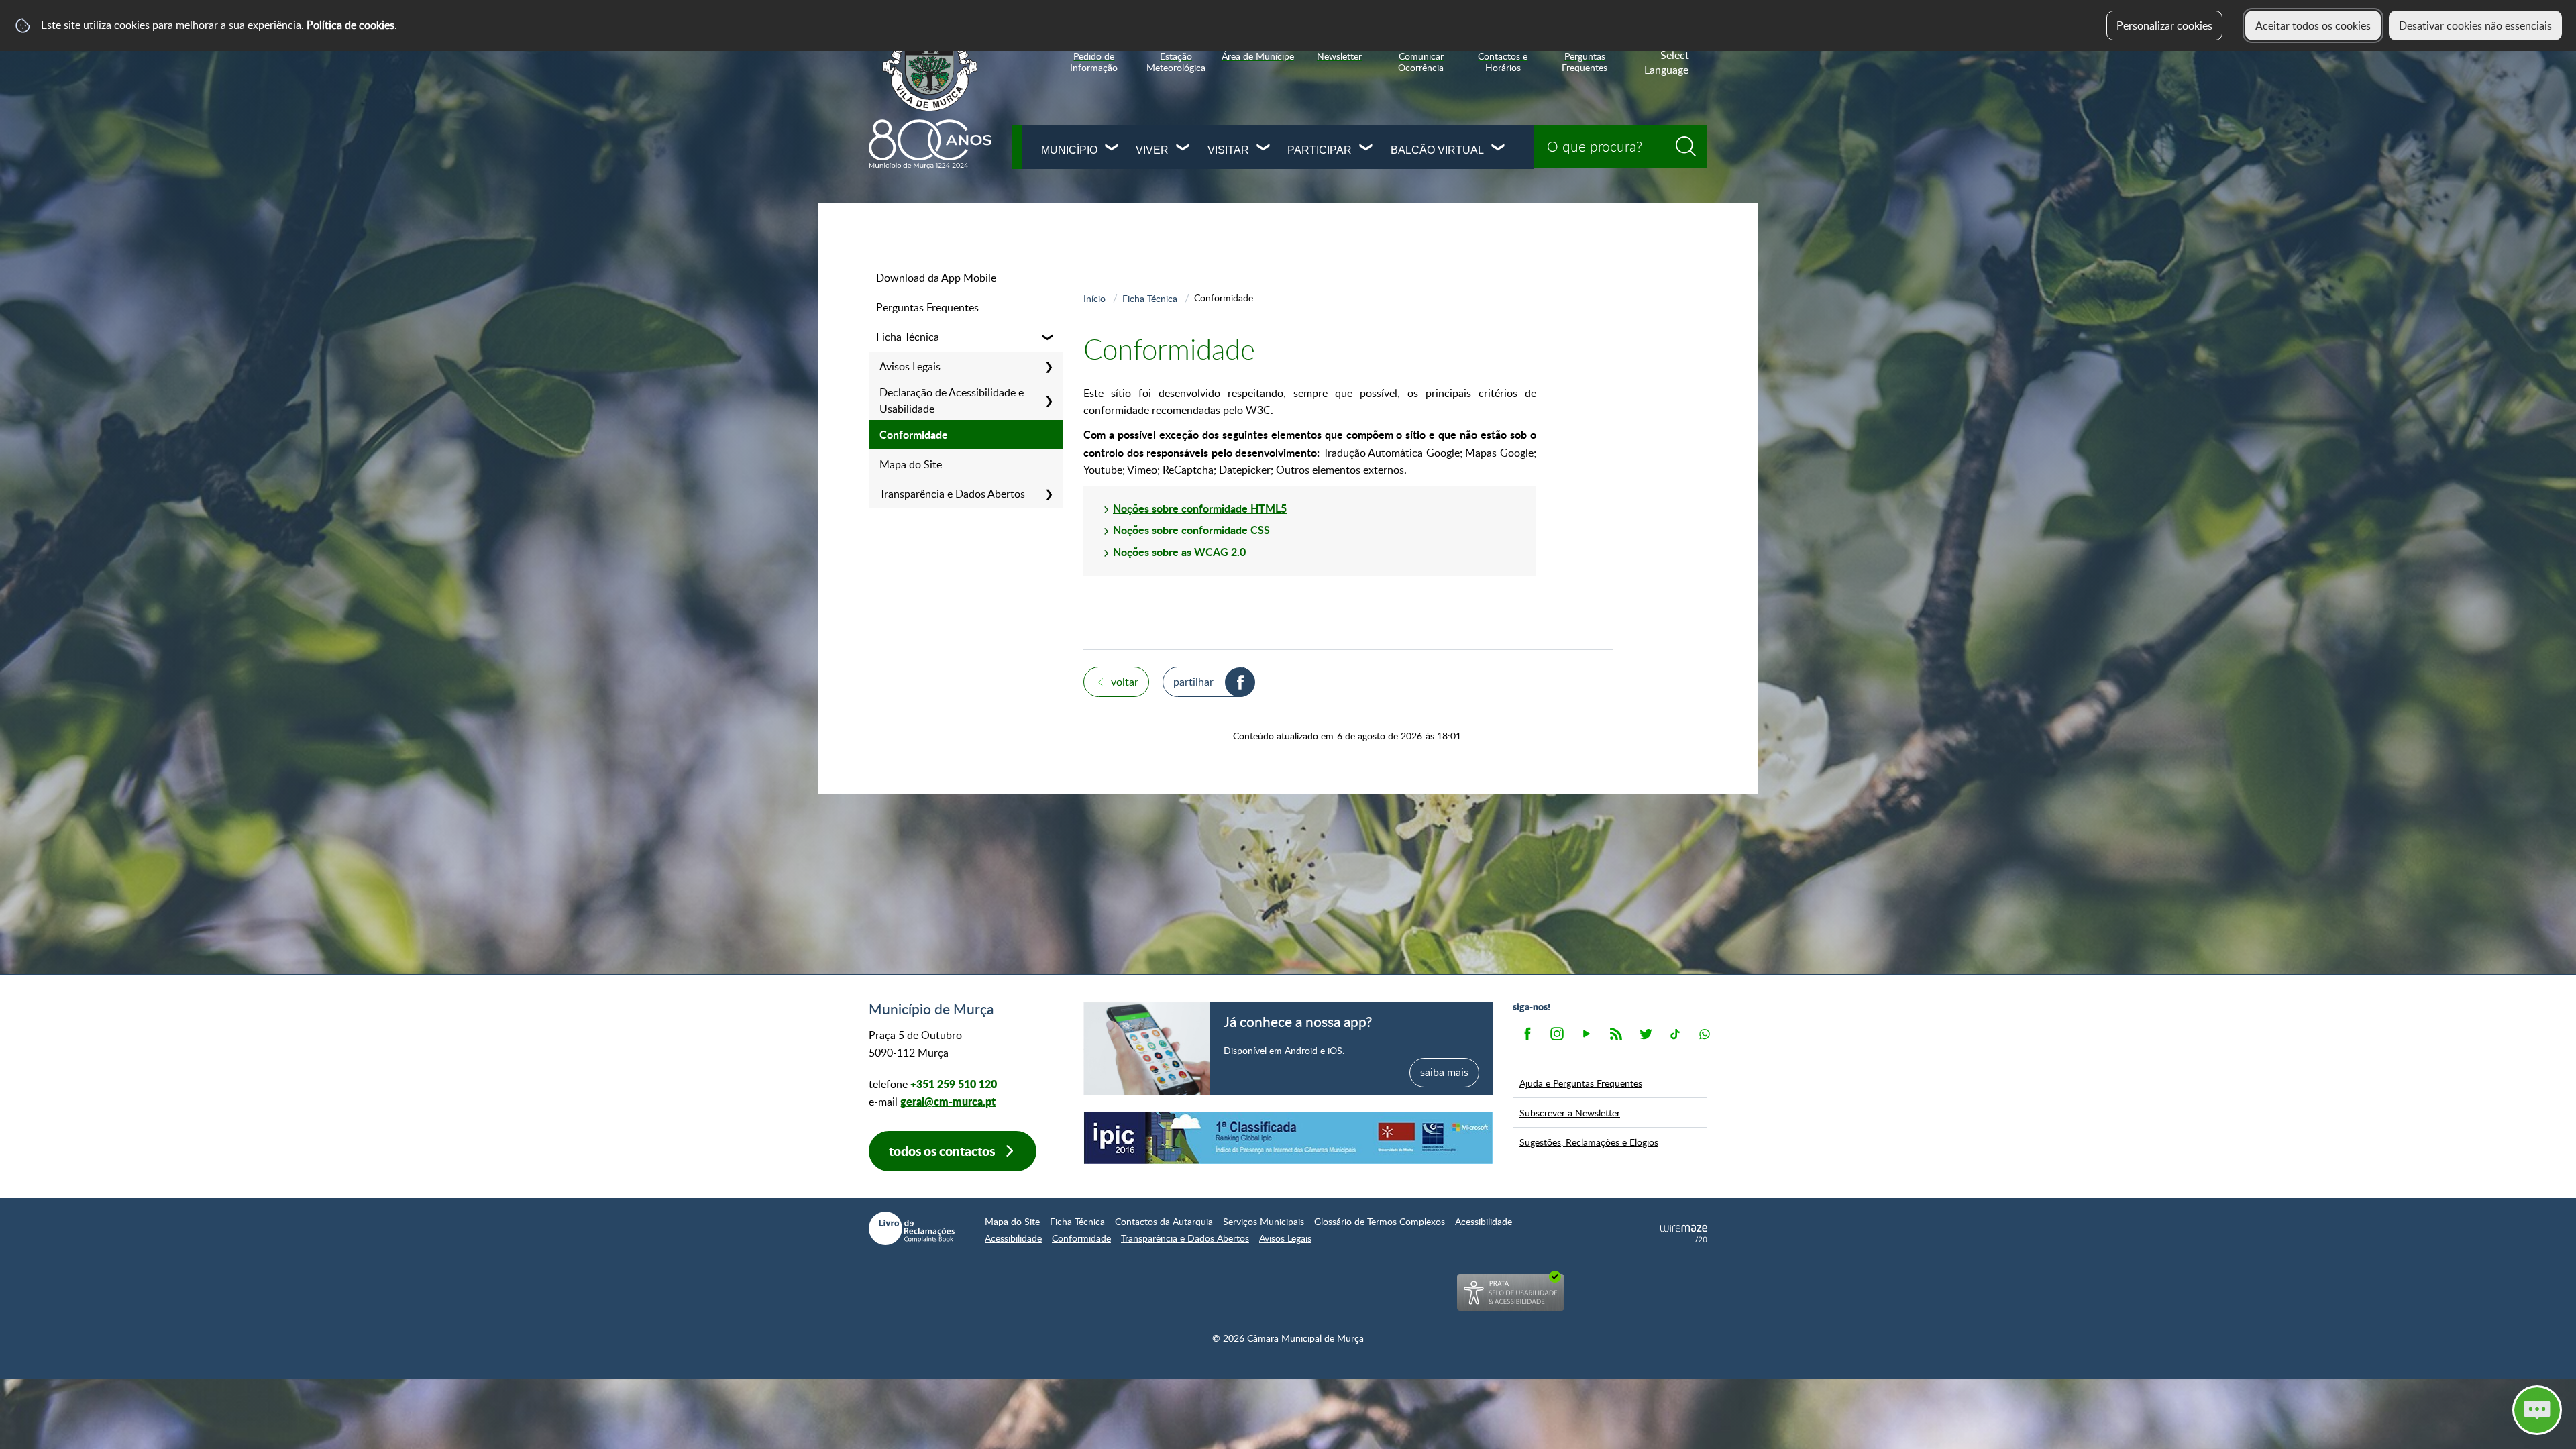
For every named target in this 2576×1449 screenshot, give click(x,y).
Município (1069, 150)
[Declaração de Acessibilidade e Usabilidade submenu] (1049, 400)
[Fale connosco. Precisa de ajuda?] (2420, 1409)
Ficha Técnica (908, 337)
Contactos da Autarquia (1164, 1221)
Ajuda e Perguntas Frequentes (1581, 1083)
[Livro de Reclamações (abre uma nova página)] (912, 1228)
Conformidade (914, 434)
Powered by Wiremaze (1684, 1234)
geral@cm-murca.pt (948, 1101)
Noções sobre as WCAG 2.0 (1179, 552)
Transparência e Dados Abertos (952, 494)
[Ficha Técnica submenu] (1049, 337)
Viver (1152, 150)
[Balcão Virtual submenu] (1499, 149)
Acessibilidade (1484, 1221)
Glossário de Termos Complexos (1380, 1221)
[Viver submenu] (1183, 149)
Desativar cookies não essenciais (2475, 25)
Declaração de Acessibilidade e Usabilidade (952, 400)
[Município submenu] (1112, 149)
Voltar (1125, 682)
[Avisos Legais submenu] (1049, 366)
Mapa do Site (911, 464)
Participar (1320, 150)
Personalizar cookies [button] (2164, 25)
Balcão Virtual (1437, 150)
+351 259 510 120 (954, 1084)
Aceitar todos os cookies (2313, 25)
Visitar (1228, 150)
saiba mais (1444, 1072)
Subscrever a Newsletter (1570, 1112)
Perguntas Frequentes (927, 307)
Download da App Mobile (936, 278)
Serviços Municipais (1264, 1221)
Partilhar (1193, 682)
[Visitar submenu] (1264, 149)
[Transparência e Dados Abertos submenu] (1049, 494)
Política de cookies (351, 25)
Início (1094, 298)
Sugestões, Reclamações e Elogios (1589, 1142)
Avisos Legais (910, 366)
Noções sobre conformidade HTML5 (1200, 508)
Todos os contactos (942, 1151)
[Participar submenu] (1366, 149)
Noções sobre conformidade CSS (1191, 530)
